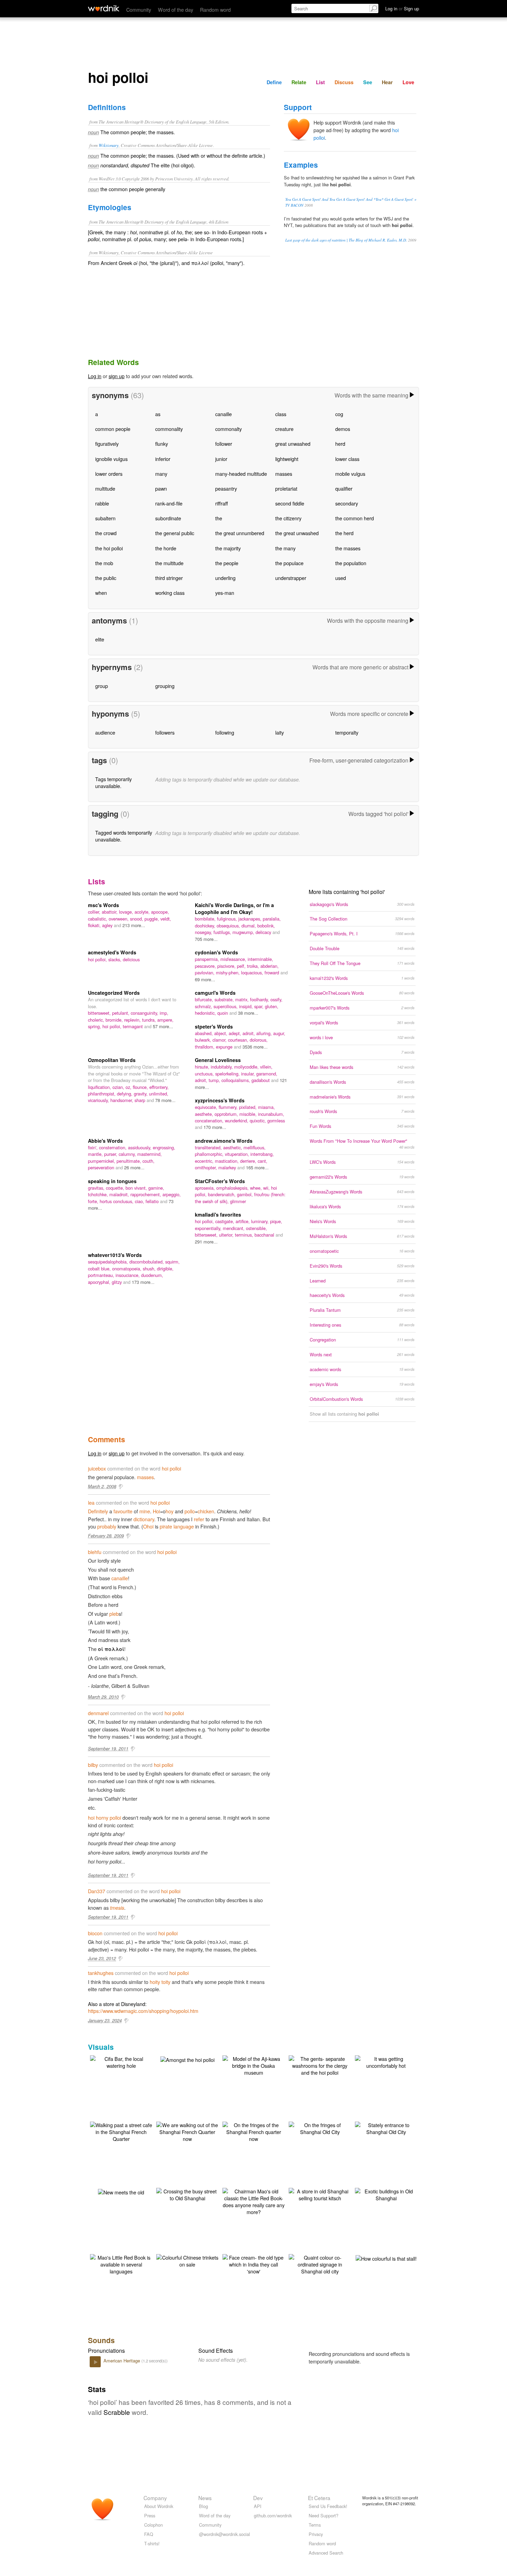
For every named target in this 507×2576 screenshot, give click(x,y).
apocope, (160, 912)
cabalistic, (98, 919)
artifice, (243, 1221)
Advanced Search (326, 2553)
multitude (105, 488)
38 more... (248, 1013)
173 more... (143, 1282)
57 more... (163, 1026)
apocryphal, (100, 1282)
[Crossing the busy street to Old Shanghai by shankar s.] (187, 2194)
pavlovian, (205, 972)
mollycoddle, (247, 1067)
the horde (166, 548)
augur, (279, 1033)
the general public (175, 533)
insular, (249, 1074)
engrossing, (164, 1147)
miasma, (266, 1107)
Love (408, 82)
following (225, 732)
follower (224, 444)
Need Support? (324, 2515)
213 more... (134, 925)
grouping (165, 686)
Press (150, 2515)
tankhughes (101, 1973)
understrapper (291, 578)
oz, (129, 1087)
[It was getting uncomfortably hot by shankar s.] (386, 2061)
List (320, 82)
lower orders (109, 474)
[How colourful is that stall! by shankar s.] (386, 2258)
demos (343, 429)
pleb (114, 1614)
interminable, (260, 959)
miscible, (249, 1114)
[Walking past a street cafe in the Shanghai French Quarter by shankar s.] (121, 2131)
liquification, (100, 1087)
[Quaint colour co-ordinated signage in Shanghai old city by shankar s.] (320, 2264)
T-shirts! (152, 2543)
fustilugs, (223, 932)
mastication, (227, 1161)
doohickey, (206, 926)
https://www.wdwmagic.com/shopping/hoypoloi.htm (143, 2011)
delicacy (264, 932)
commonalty (228, 429)
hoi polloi (171, 1468)
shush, (150, 1269)
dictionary (144, 1519)
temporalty (347, 732)
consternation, (113, 1147)
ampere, (165, 1020)
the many (285, 548)
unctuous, (205, 1074)
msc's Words (103, 905)
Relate (299, 82)
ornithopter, (207, 1167)
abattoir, (110, 912)
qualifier (344, 488)
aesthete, (205, 1114)
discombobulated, (147, 1262)
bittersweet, (100, 1013)
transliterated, (209, 1147)
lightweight (287, 459)
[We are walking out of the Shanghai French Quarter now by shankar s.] (187, 2131)
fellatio (153, 1201)
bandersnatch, (222, 1194)
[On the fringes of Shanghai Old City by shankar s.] (320, 2128)
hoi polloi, (98, 959)
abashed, (205, 1033)
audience (105, 732)
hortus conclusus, (117, 1201)
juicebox (97, 1468)
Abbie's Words (105, 1141)
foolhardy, (260, 999)
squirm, (172, 1262)
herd (340, 444)
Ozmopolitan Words (112, 1060)
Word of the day (176, 9)
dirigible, (165, 1269)
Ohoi (148, 1526)
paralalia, (272, 919)
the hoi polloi (109, 548)
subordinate (168, 518)
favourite (123, 1511)
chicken (206, 1511)
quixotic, (259, 1120)
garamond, (267, 1074)
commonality (169, 429)
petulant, (121, 1013)
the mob (104, 563)
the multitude (169, 563)
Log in (95, 376)
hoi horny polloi (105, 1817)
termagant (133, 1026)
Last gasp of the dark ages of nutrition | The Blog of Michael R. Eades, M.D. (346, 240)
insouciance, (128, 1275)
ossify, (276, 999)
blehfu (95, 1552)
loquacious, (253, 972)
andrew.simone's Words (224, 1141)
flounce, (141, 1087)
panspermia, (208, 959)
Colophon (153, 2525)
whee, (257, 1188)
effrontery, (159, 1087)
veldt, (166, 919)
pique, (276, 1221)
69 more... (205, 979)
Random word (215, 9)
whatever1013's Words (115, 1255)
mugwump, (244, 932)
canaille (223, 414)
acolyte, (143, 912)
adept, (236, 1033)
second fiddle (290, 503)
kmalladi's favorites (218, 1215)
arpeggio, (172, 1194)
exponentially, (209, 1228)
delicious (131, 959)
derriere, (249, 1161)
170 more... (215, 1127)
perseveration (102, 1167)
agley (108, 925)
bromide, (115, 1020)
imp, (164, 1013)
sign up (117, 376)
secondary (347, 503)
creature (284, 429)
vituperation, (238, 1154)
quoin (223, 1013)
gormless (276, 1120)
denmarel (98, 1713)
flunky (162, 444)
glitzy (117, 1282)
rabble (102, 503)
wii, (267, 1188)
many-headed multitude (241, 474)
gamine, (156, 1188)
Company (155, 2498)
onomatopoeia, (127, 1269)
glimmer (238, 1201)
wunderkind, (237, 1120)
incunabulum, (271, 1114)
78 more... (165, 1100)
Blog (203, 2506)
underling (225, 578)
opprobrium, (227, 1114)
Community (139, 9)
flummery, (229, 1107)
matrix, (243, 999)
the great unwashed (297, 533)
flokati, (95, 925)
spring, (95, 1026)
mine (145, 1511)
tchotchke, (99, 1194)
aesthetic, (233, 1147)
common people (113, 429)
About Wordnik (159, 2506)
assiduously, (140, 1147)
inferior (163, 459)
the (219, 518)
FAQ (149, 2534)
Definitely (98, 1511)
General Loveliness (218, 1060)
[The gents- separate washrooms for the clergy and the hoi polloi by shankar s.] (320, 2065)
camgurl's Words (215, 993)
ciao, (140, 1201)
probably (107, 1526)
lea (91, 1502)
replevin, (133, 1020)
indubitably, (222, 1067)
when (101, 593)
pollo (190, 1511)
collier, (95, 912)
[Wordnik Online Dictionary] (104, 8)
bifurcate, (205, 999)
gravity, (141, 1094)
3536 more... (255, 1047)
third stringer (169, 578)
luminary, (261, 1221)
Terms (315, 2525)
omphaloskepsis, (233, 1188)
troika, (254, 966)
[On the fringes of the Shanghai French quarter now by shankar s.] (254, 2131)
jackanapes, (251, 919)
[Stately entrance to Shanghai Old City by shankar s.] (386, 2128)
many (161, 474)
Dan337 (97, 1891)
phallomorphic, (210, 1154)
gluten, (272, 1006)
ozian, (119, 1087)
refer (199, 1519)
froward (272, 972)
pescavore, (206, 966)
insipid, (247, 1006)
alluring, (265, 1033)
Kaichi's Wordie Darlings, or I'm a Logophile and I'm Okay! (234, 908)
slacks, (116, 959)
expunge (225, 1047)
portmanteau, (102, 1275)
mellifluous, (255, 1147)
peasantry (226, 488)
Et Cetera (319, 2498)
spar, (260, 1006)
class (281, 414)
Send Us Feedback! (328, 2506)
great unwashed (293, 444)
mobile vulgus (350, 474)
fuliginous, (228, 919)
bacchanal (265, 1235)
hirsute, (203, 1067)
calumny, (128, 1154)
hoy (170, 1511)
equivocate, (207, 1107)
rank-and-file (169, 503)
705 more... (206, 939)
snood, (137, 919)
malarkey (228, 1167)
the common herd (355, 518)
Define (274, 82)
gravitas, (97, 1188)
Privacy (316, 2534)
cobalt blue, (100, 1269)
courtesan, (239, 1040)
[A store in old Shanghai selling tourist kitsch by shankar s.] (320, 2194)
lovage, (127, 912)
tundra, (150, 1020)
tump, (215, 1080)
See (368, 82)
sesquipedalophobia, (109, 1262)
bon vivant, (137, 1188)
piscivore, (227, 966)
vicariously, (99, 1100)
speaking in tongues (112, 1181)
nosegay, (204, 932)
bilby (93, 1765)
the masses (348, 548)
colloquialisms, (236, 1080)
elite (100, 639)
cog (339, 414)
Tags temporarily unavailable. (113, 782)
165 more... (257, 1167)
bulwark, (204, 1040)
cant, (262, 1161)
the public (106, 578)
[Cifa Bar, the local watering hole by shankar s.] (121, 2061)
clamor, (220, 1040)
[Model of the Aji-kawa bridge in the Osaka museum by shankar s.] (254, 2065)
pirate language (177, 1526)
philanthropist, (102, 1094)
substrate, (225, 999)
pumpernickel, (102, 1161)
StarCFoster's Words (220, 1181)
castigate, (225, 1221)
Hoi (156, 1511)
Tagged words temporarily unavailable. (124, 836)
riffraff (222, 503)
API (258, 2506)
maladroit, (120, 1194)
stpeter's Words (214, 1026)
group (102, 686)
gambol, (246, 1194)
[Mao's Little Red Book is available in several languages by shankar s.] (121, 2264)
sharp (141, 1100)
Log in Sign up (402, 8)
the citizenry (288, 518)
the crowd (106, 533)
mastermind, (150, 1154)
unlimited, (159, 1094)
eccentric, (205, 1161)
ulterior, (227, 1235)
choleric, (97, 1020)
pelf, (242, 966)
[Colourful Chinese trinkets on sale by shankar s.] (187, 2260)
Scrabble (117, 2412)
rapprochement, (146, 1194)
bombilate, (206, 919)
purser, (111, 1154)
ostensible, (256, 1228)
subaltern (105, 518)
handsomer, (122, 1100)
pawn (161, 488)
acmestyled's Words (112, 952)
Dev (258, 2498)
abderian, (270, 966)
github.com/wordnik (273, 2515)
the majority (228, 548)
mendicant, (234, 1228)
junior (221, 459)
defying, (125, 1094)
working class (170, 593)
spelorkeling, (228, 1074)
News (205, 2498)
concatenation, (210, 1120)
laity (280, 732)
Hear (387, 82)
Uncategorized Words (114, 993)
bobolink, (266, 926)
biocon (95, 1933)
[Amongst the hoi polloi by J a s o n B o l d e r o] (187, 2059)
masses (284, 474)
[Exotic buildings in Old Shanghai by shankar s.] (386, 2194)
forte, (94, 1201)
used (341, 578)
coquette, (116, 1188)
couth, (148, 1161)
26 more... (134, 1167)
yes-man (225, 593)
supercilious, (226, 1006)
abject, (221, 1033)
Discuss (344, 82)
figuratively (107, 444)
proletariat (286, 488)
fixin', (93, 1147)
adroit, (249, 1033)
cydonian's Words (216, 952)
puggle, (152, 919)
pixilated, (248, 1107)
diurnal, (249, 926)
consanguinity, (145, 1013)
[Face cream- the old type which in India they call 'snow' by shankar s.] (254, 2264)
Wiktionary (109, 145)
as (158, 414)
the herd (344, 533)
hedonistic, (206, 1013)
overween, (119, 919)
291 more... (206, 1242)
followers (165, 732)
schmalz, (204, 1006)
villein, (266, 1067)
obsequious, (229, 926)
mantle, (96, 1154)
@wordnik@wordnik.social (225, 2534)
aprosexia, (206, 1188)
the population (351, 563)
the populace (289, 563)
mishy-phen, (228, 972)
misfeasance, (234, 959)
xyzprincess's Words (220, 1100)
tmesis (117, 1908)
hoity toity (160, 1982)
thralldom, (205, 1047)
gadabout (261, 1080)
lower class (347, 459)
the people (227, 563)
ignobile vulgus (111, 459)
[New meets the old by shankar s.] (121, 2191)
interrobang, (262, 1154)
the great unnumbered (240, 533)
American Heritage (122, 2361)
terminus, (245, 1235)
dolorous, (259, 1040)
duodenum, (152, 1275)
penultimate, (130, 1161)
